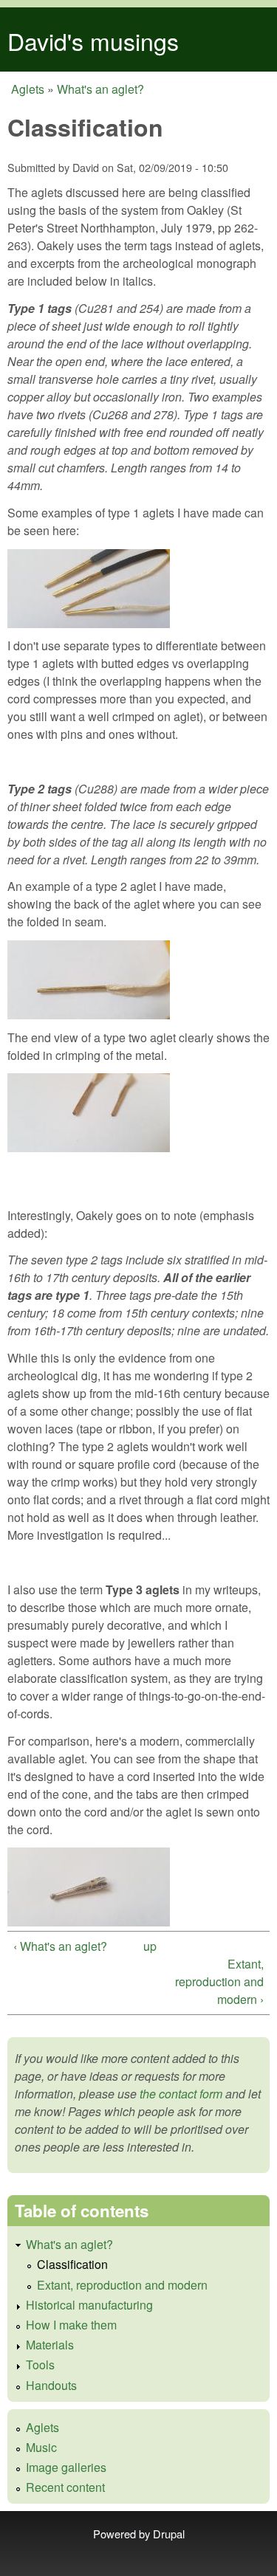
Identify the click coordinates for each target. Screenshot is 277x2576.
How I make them (71, 2325)
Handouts (51, 2385)
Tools (40, 2365)
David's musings (93, 41)
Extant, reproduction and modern (122, 2285)
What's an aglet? (100, 89)
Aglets (28, 89)
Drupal (169, 2534)
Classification (72, 2264)
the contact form (181, 2094)
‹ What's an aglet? (60, 1946)
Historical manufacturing (89, 2305)
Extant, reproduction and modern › (219, 1981)
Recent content (65, 2487)
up (150, 1946)
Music (41, 2447)
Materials (50, 2345)
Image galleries (66, 2467)
